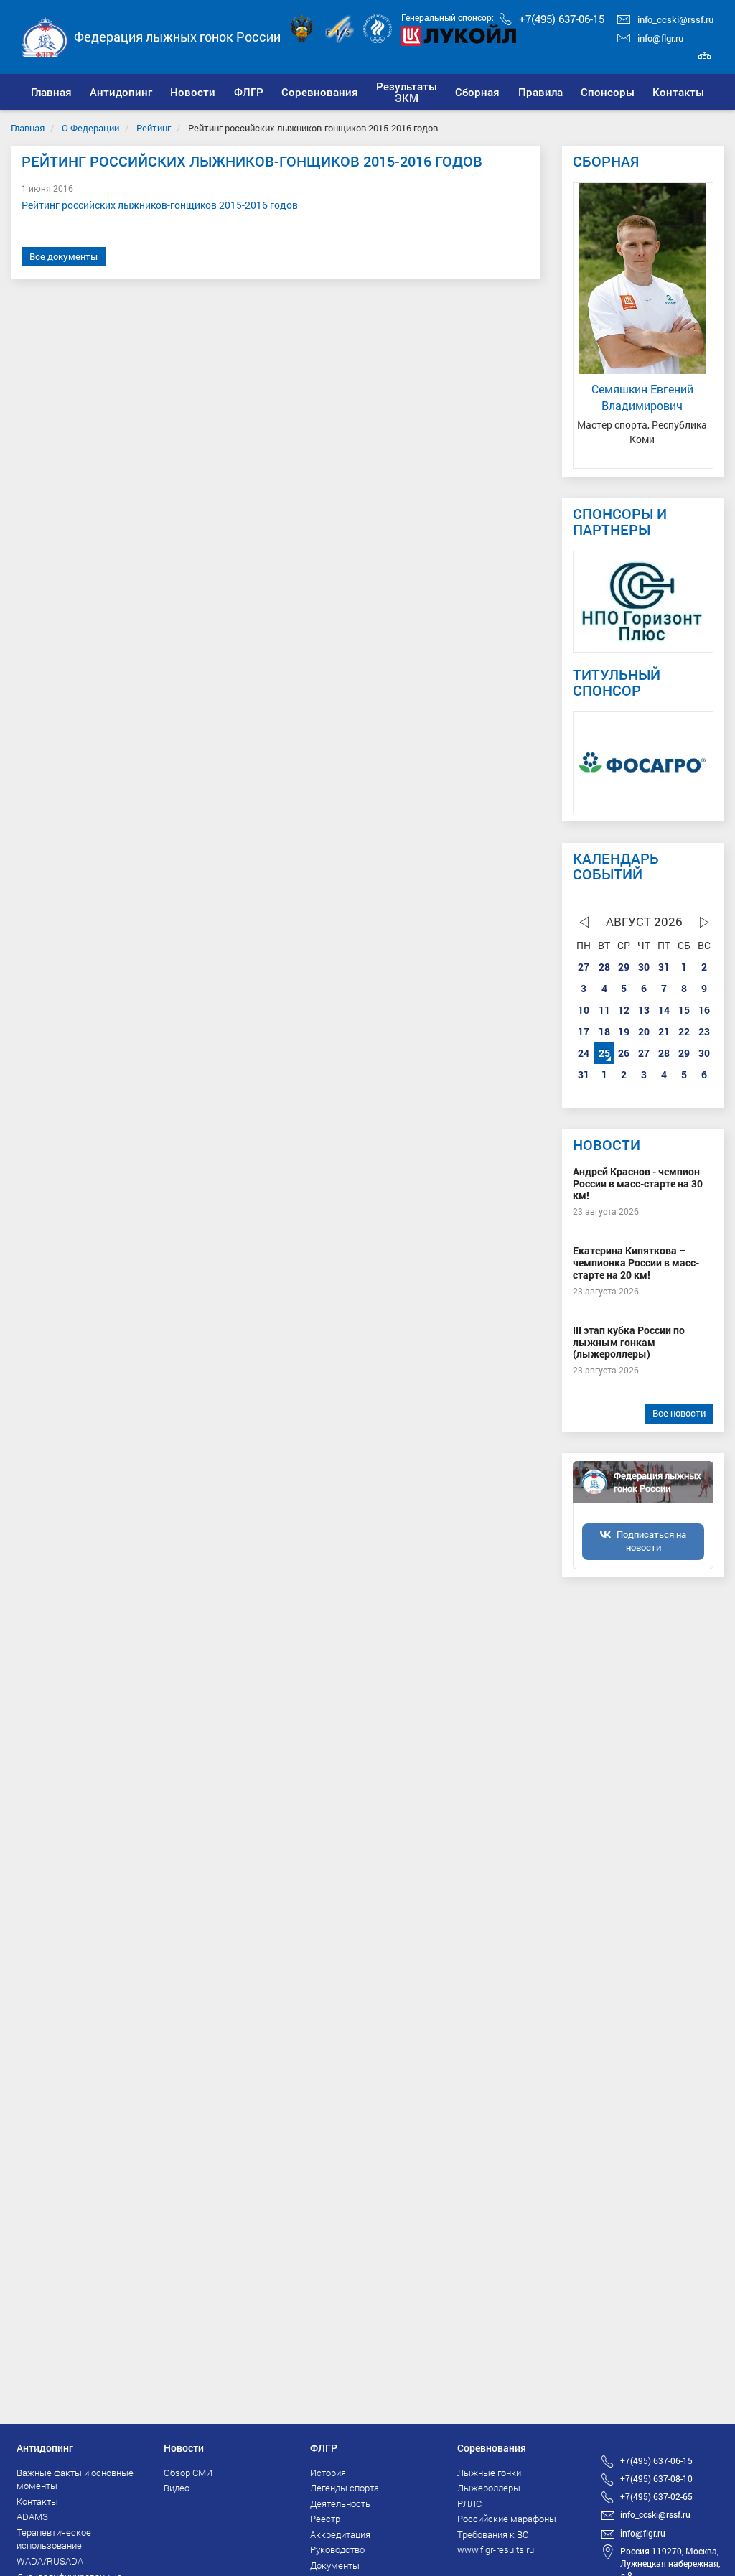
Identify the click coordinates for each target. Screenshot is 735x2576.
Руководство (337, 2549)
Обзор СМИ (188, 2473)
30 (644, 967)
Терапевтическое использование (54, 2539)
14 (664, 1010)
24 (584, 1053)
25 (604, 1053)
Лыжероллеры (489, 2488)
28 (604, 967)
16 (704, 1010)
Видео (177, 2488)
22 (684, 1031)
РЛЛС (469, 2503)
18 (604, 1031)
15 (684, 1010)
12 (624, 1010)
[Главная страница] (45, 36)
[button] (121, 92)
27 (584, 967)
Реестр (325, 2519)
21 (664, 1031)
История (328, 2473)
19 (624, 1031)
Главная (28, 128)
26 (624, 1053)
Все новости (679, 1413)
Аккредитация (340, 2534)
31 (664, 967)
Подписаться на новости (651, 1541)
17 (584, 1031)
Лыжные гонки (489, 2473)
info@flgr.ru (660, 38)
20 (644, 1031)
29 (624, 967)
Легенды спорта (345, 2488)
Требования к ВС (493, 2534)
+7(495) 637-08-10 (656, 2478)
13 (644, 1010)
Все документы (64, 256)
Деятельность (340, 2503)
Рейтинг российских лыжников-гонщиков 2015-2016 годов (161, 205)
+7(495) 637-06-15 (562, 19)
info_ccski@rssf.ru (675, 19)
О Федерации (90, 128)
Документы (335, 2565)
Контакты (37, 2501)
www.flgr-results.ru (496, 2549)
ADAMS (32, 2516)
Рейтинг (154, 128)
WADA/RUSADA (50, 2561)
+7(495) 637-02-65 (656, 2496)
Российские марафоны (507, 2519)
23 (704, 1031)
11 (604, 1010)
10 (584, 1010)
